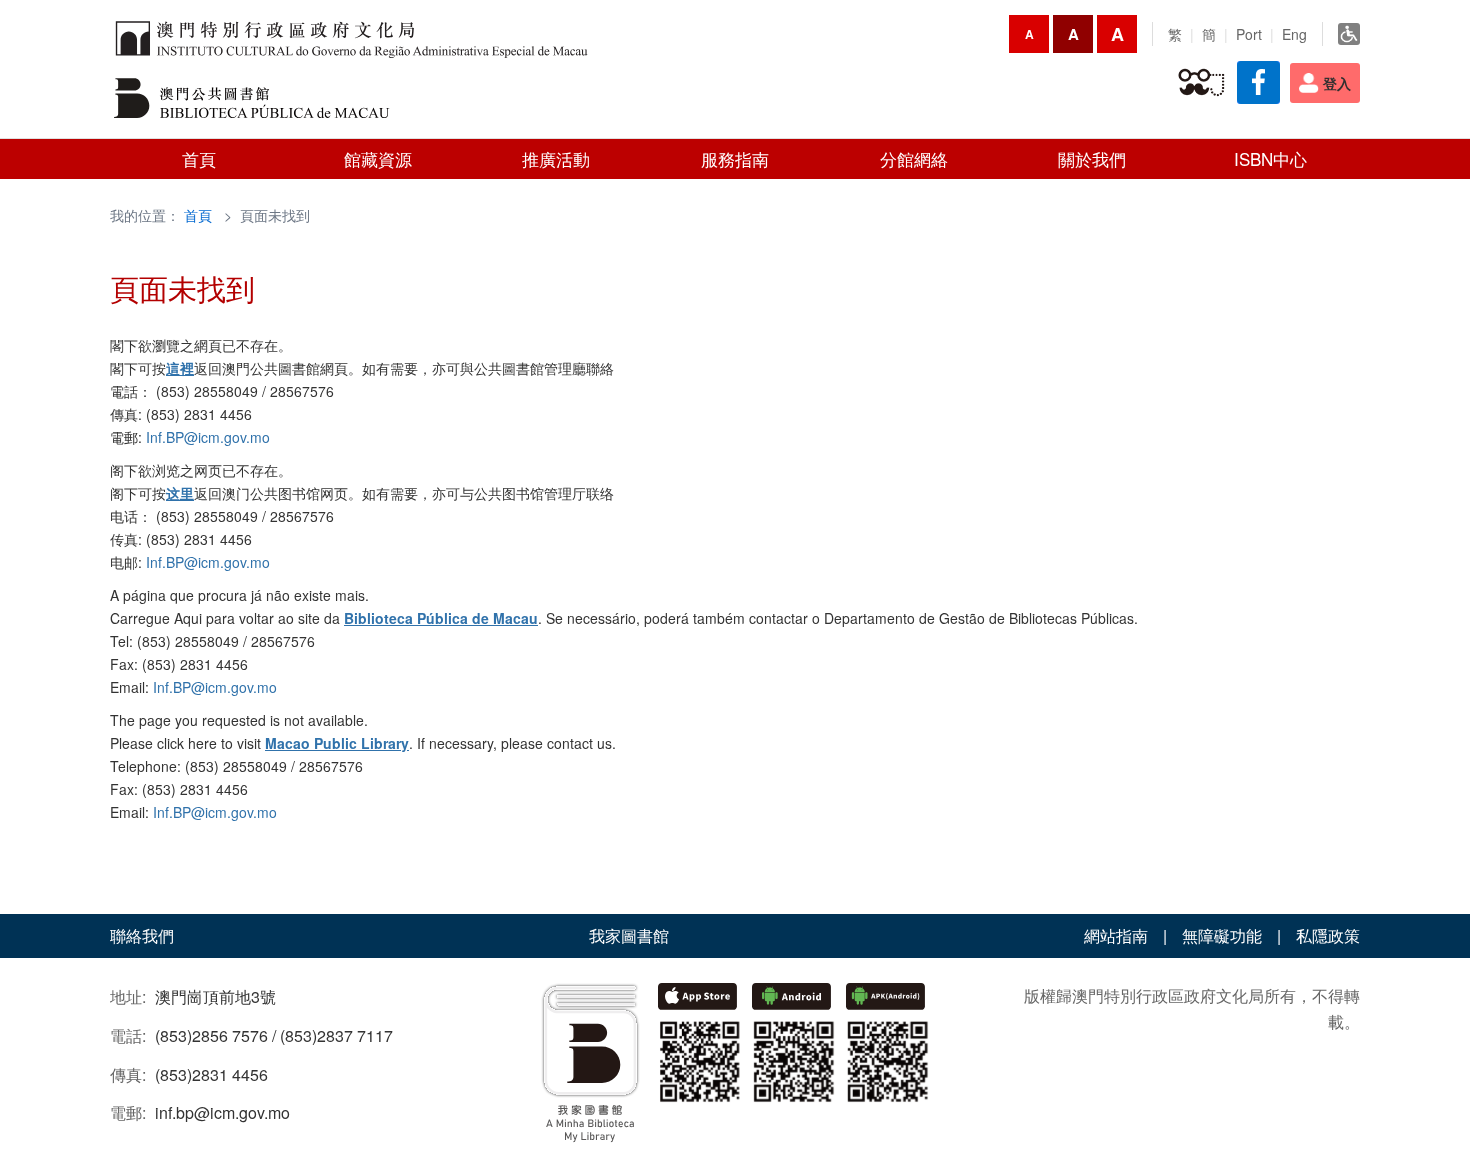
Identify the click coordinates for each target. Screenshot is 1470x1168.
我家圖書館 (629, 935)
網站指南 (1116, 935)
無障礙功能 (1222, 935)
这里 (180, 493)
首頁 (198, 215)
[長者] (1201, 83)
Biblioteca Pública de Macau (441, 618)
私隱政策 (1328, 935)
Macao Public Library (337, 743)
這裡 (180, 368)
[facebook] (1258, 82)
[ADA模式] (1349, 34)
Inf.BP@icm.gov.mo (208, 437)
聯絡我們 (142, 935)
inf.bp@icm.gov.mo (222, 1112)
